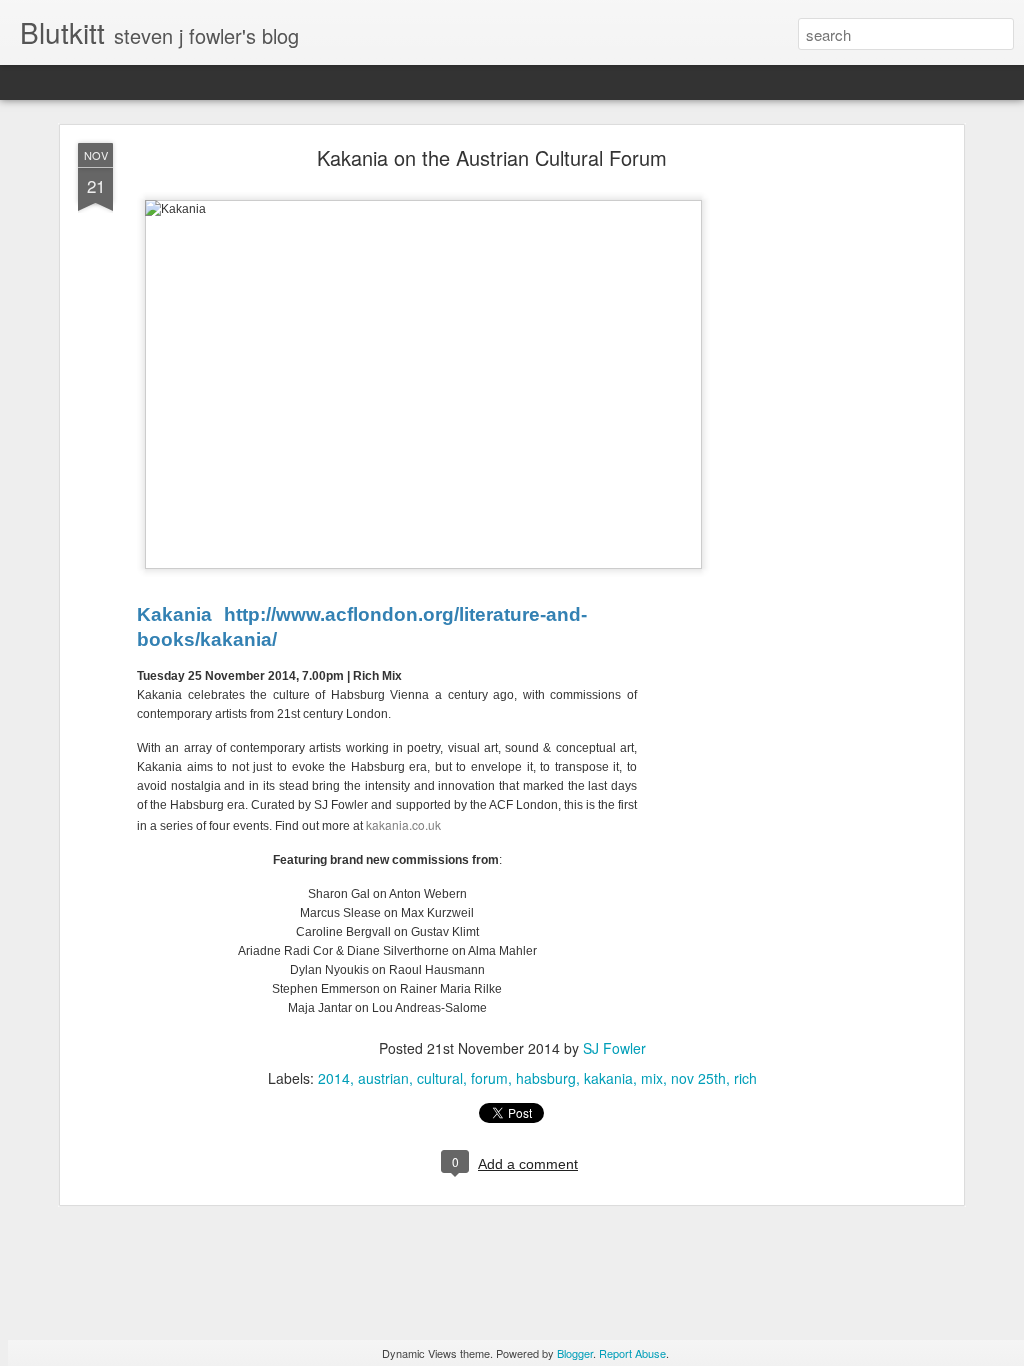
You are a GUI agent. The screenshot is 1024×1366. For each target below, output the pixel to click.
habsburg (546, 1078)
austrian (383, 1078)
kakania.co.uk (403, 824)
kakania (608, 1078)
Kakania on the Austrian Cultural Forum (492, 157)
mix (652, 1078)
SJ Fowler (614, 1048)
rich (745, 1078)
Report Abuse (632, 1353)
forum (489, 1078)
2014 (334, 1078)
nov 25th (698, 1078)
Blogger (575, 1353)
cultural (440, 1078)
